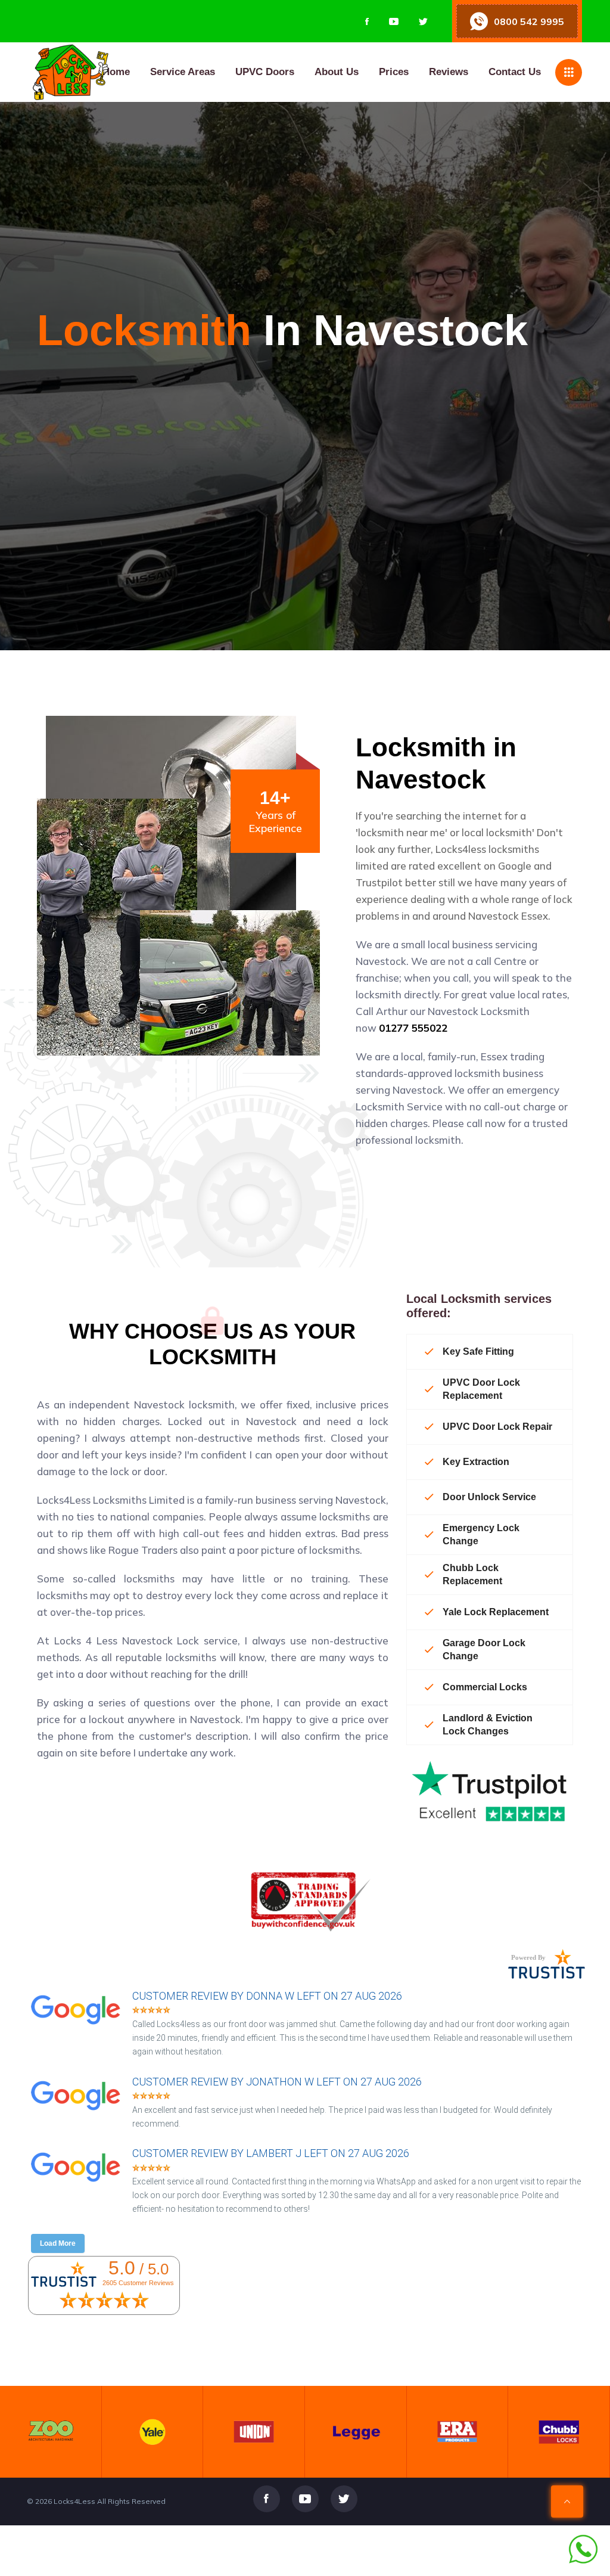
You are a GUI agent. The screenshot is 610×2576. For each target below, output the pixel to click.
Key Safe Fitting (478, 1351)
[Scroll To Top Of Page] (567, 2501)
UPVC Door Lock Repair (497, 1427)
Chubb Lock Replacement (472, 1574)
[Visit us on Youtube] (394, 21)
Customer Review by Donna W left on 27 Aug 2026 (267, 1996)
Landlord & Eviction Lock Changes (488, 1725)
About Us (337, 72)
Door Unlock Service (489, 1497)
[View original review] (82, 2026)
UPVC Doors (265, 72)
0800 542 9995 (529, 21)
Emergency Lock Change (481, 1534)
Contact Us (515, 72)
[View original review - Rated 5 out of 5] (151, 2011)
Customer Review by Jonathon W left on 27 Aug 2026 (277, 2082)
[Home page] (130, 72)
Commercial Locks (485, 1687)
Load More (58, 2243)
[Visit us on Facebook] (367, 21)
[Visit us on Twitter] (423, 21)
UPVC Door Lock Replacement (481, 1389)
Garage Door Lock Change (484, 1649)
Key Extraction (476, 1462)
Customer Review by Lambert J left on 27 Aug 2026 (271, 2153)
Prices (394, 72)
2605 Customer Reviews (138, 2283)
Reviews (449, 72)
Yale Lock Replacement (496, 1612)
